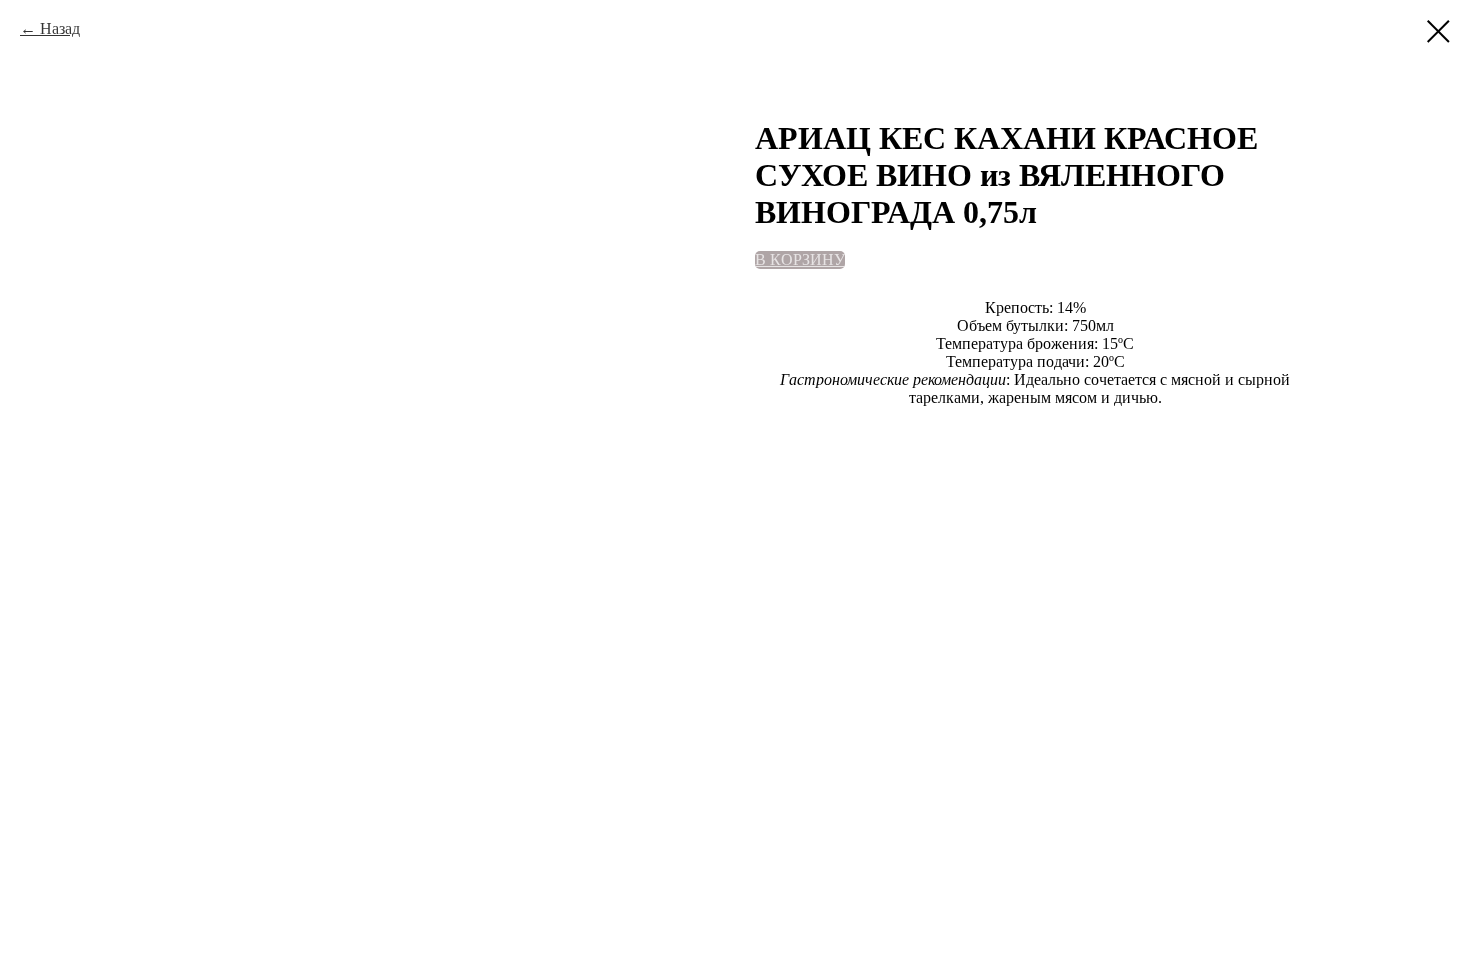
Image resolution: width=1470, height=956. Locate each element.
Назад (60, 28)
